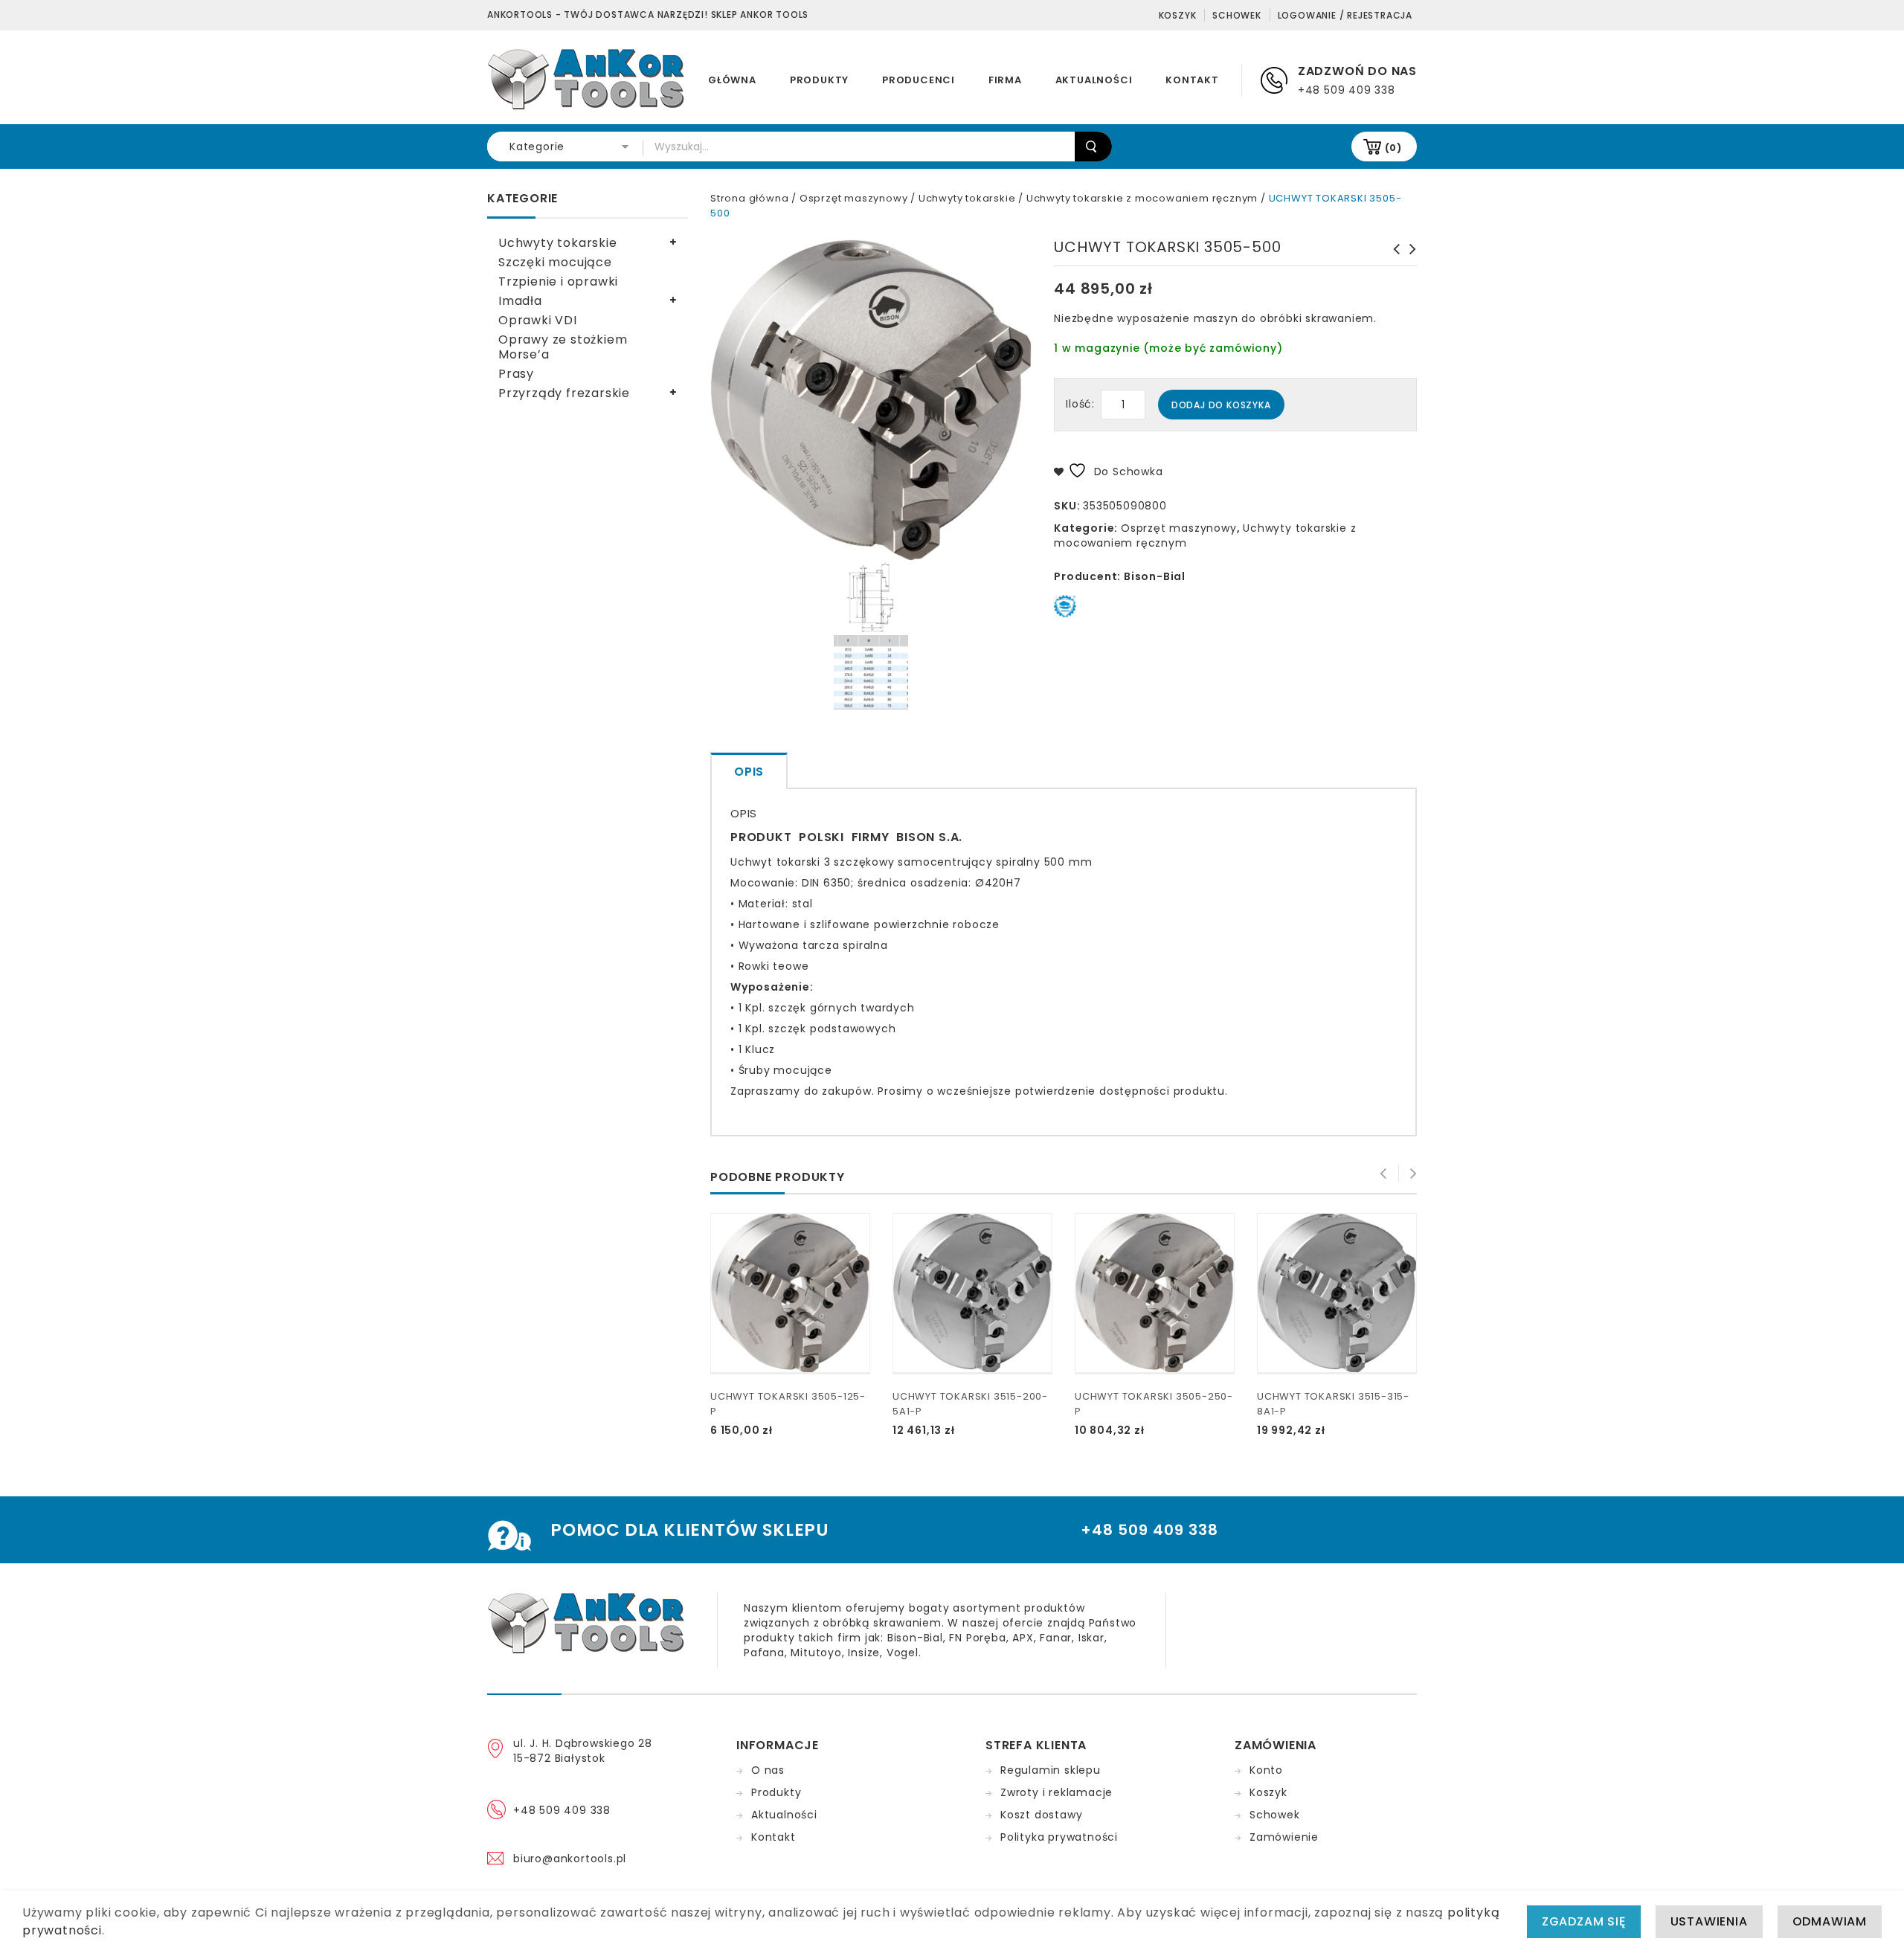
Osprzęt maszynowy (854, 198)
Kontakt (1192, 80)
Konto (1266, 1770)
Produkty (819, 80)
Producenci (919, 80)
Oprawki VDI (538, 320)
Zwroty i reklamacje (1056, 1792)
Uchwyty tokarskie (967, 198)
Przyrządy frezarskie (564, 393)
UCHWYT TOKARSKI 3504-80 (1392, 257)
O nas (768, 1770)
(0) (1393, 148)
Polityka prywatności (1059, 1837)
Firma (1005, 80)
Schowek (1237, 15)
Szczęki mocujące (555, 262)
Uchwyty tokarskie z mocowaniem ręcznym (1142, 198)
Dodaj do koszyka (1221, 405)
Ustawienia (1709, 1921)
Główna (732, 80)
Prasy (516, 374)
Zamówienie (1284, 1837)
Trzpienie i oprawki (558, 281)
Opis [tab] (749, 772)
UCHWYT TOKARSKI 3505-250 (1409, 257)
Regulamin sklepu (1051, 1770)
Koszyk (1178, 15)
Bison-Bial (1155, 576)
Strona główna (749, 198)
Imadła (520, 301)
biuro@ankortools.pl (570, 1859)
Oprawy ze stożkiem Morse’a (563, 347)
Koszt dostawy (1041, 1815)
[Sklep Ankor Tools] (587, 78)
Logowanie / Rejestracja (1345, 15)
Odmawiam (1830, 1921)
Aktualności (1094, 80)
